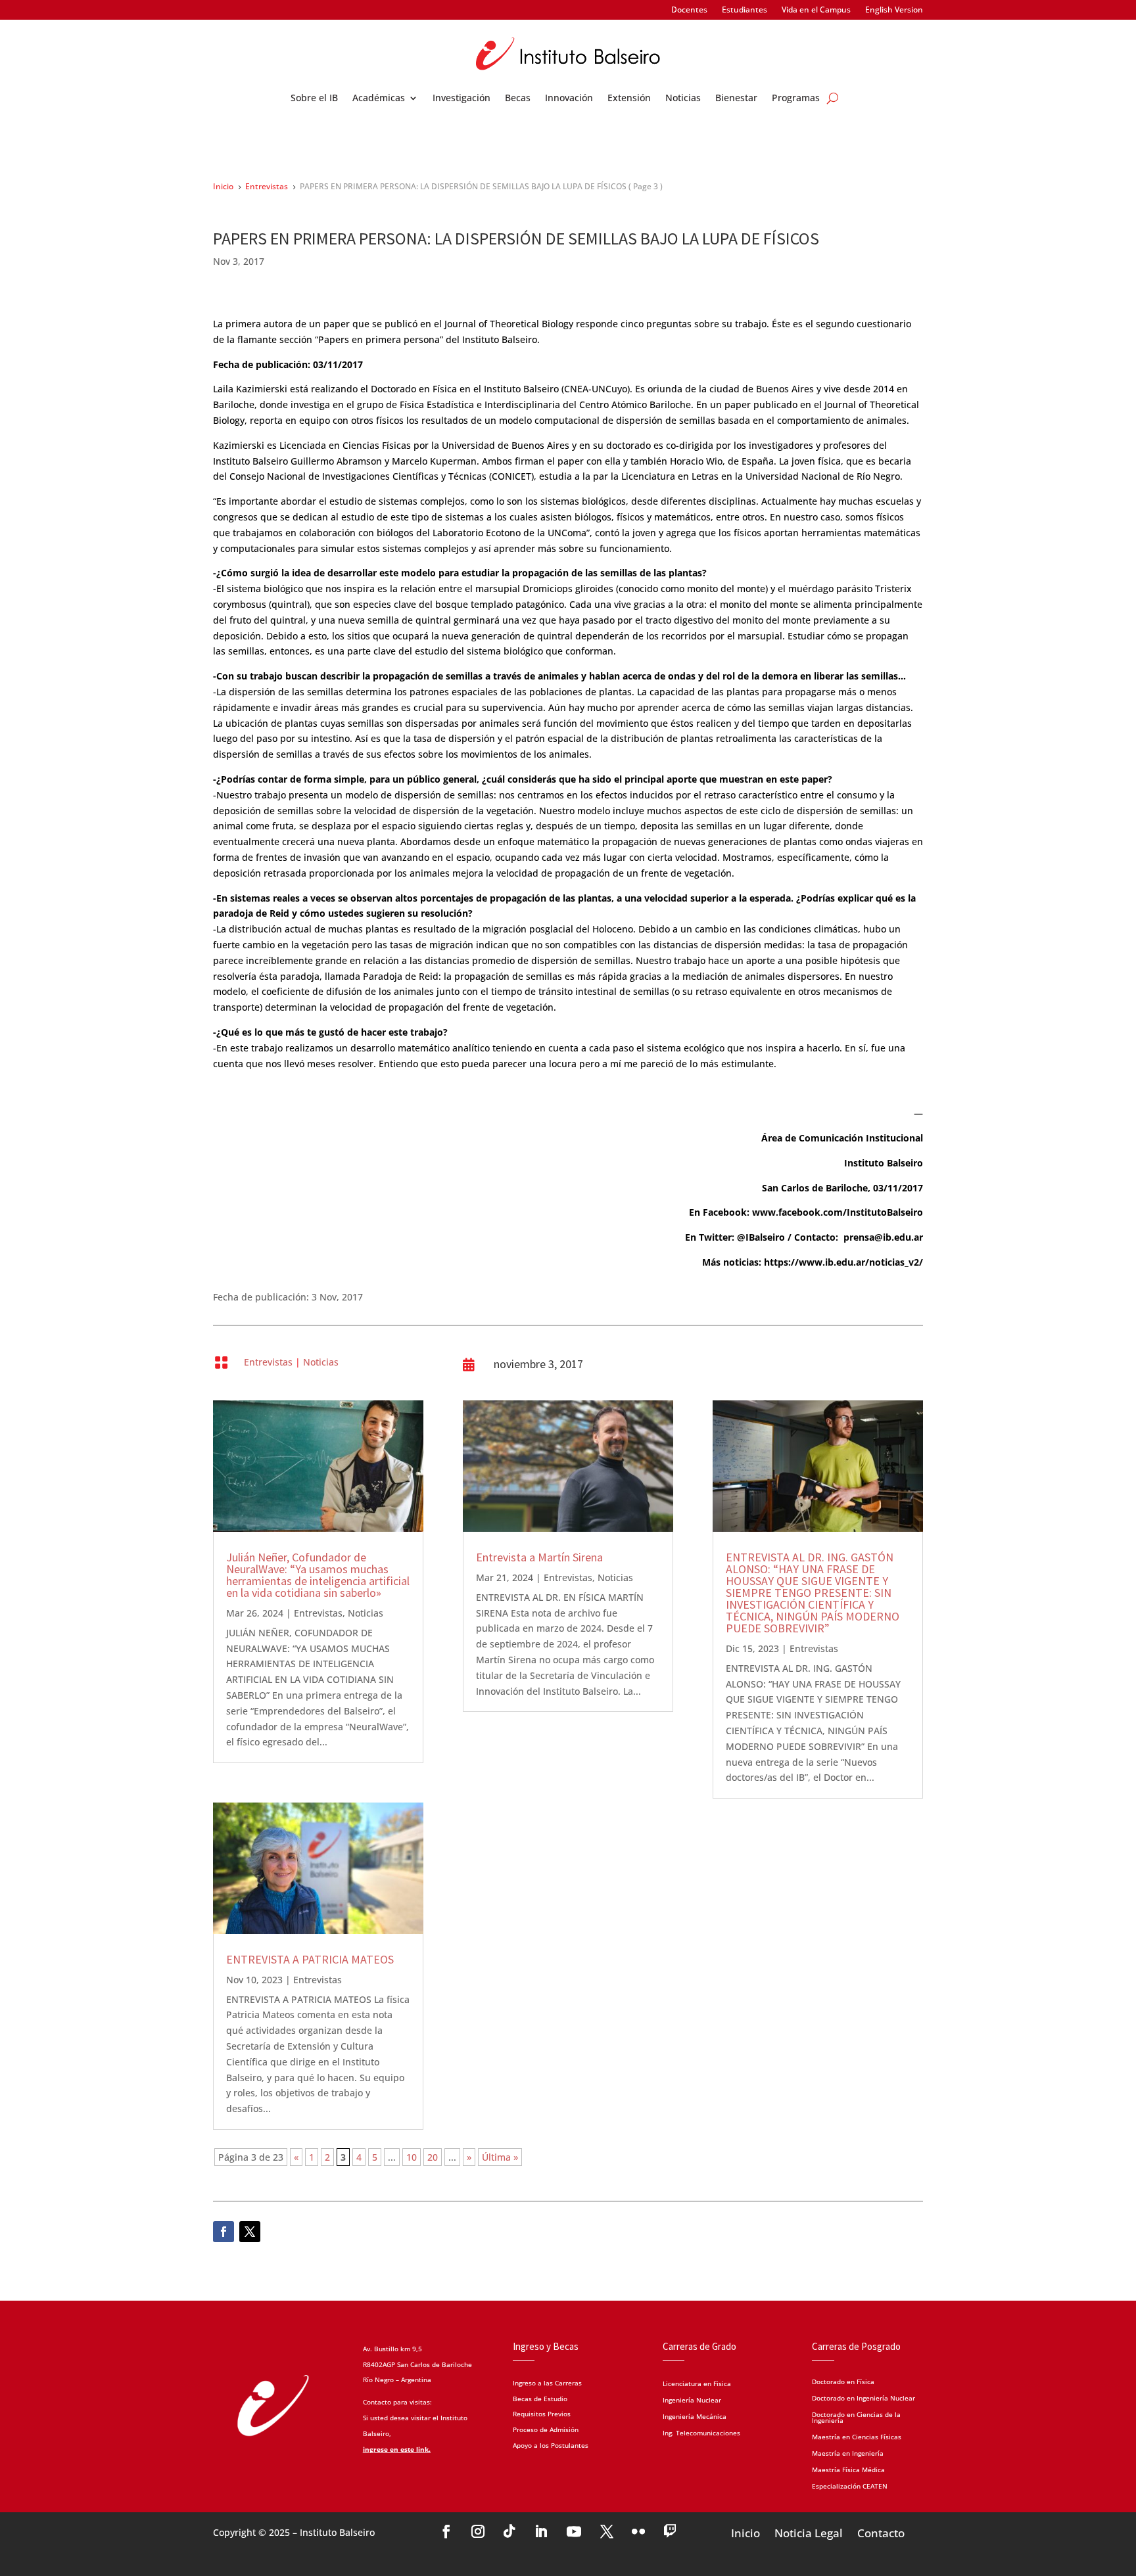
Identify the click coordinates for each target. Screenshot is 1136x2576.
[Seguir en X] (250, 2232)
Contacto (881, 2532)
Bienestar (736, 99)
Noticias (683, 99)
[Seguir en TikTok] (509, 2531)
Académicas (379, 99)
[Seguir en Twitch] (670, 2531)
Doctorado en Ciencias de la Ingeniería (856, 2417)
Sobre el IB (314, 99)
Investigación (461, 99)
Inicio (745, 2532)
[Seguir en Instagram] (478, 2531)
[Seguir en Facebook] (224, 2232)
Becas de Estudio (540, 2399)
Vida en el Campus (816, 10)
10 (412, 2157)
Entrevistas (268, 1362)
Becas (518, 99)
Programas (796, 99)
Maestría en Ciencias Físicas (857, 2436)
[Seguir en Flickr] (638, 2531)
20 (433, 2157)
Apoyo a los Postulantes (551, 2445)
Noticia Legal (809, 2532)
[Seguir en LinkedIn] (541, 2531)
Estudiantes (745, 10)
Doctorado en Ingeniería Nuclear (864, 2397)
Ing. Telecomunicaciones (701, 2434)
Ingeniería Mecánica (695, 2417)
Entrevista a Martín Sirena (539, 1557)
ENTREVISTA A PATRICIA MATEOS (310, 1959)
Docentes (689, 10)
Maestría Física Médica (848, 2469)
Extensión (629, 99)
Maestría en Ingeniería (848, 2452)
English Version (894, 10)
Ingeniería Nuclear (692, 2401)
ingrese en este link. (397, 2449)
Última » (500, 2157)
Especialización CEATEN (850, 2485)
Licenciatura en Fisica (697, 2384)
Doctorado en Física (843, 2381)
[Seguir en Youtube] (574, 2531)
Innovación (569, 99)
